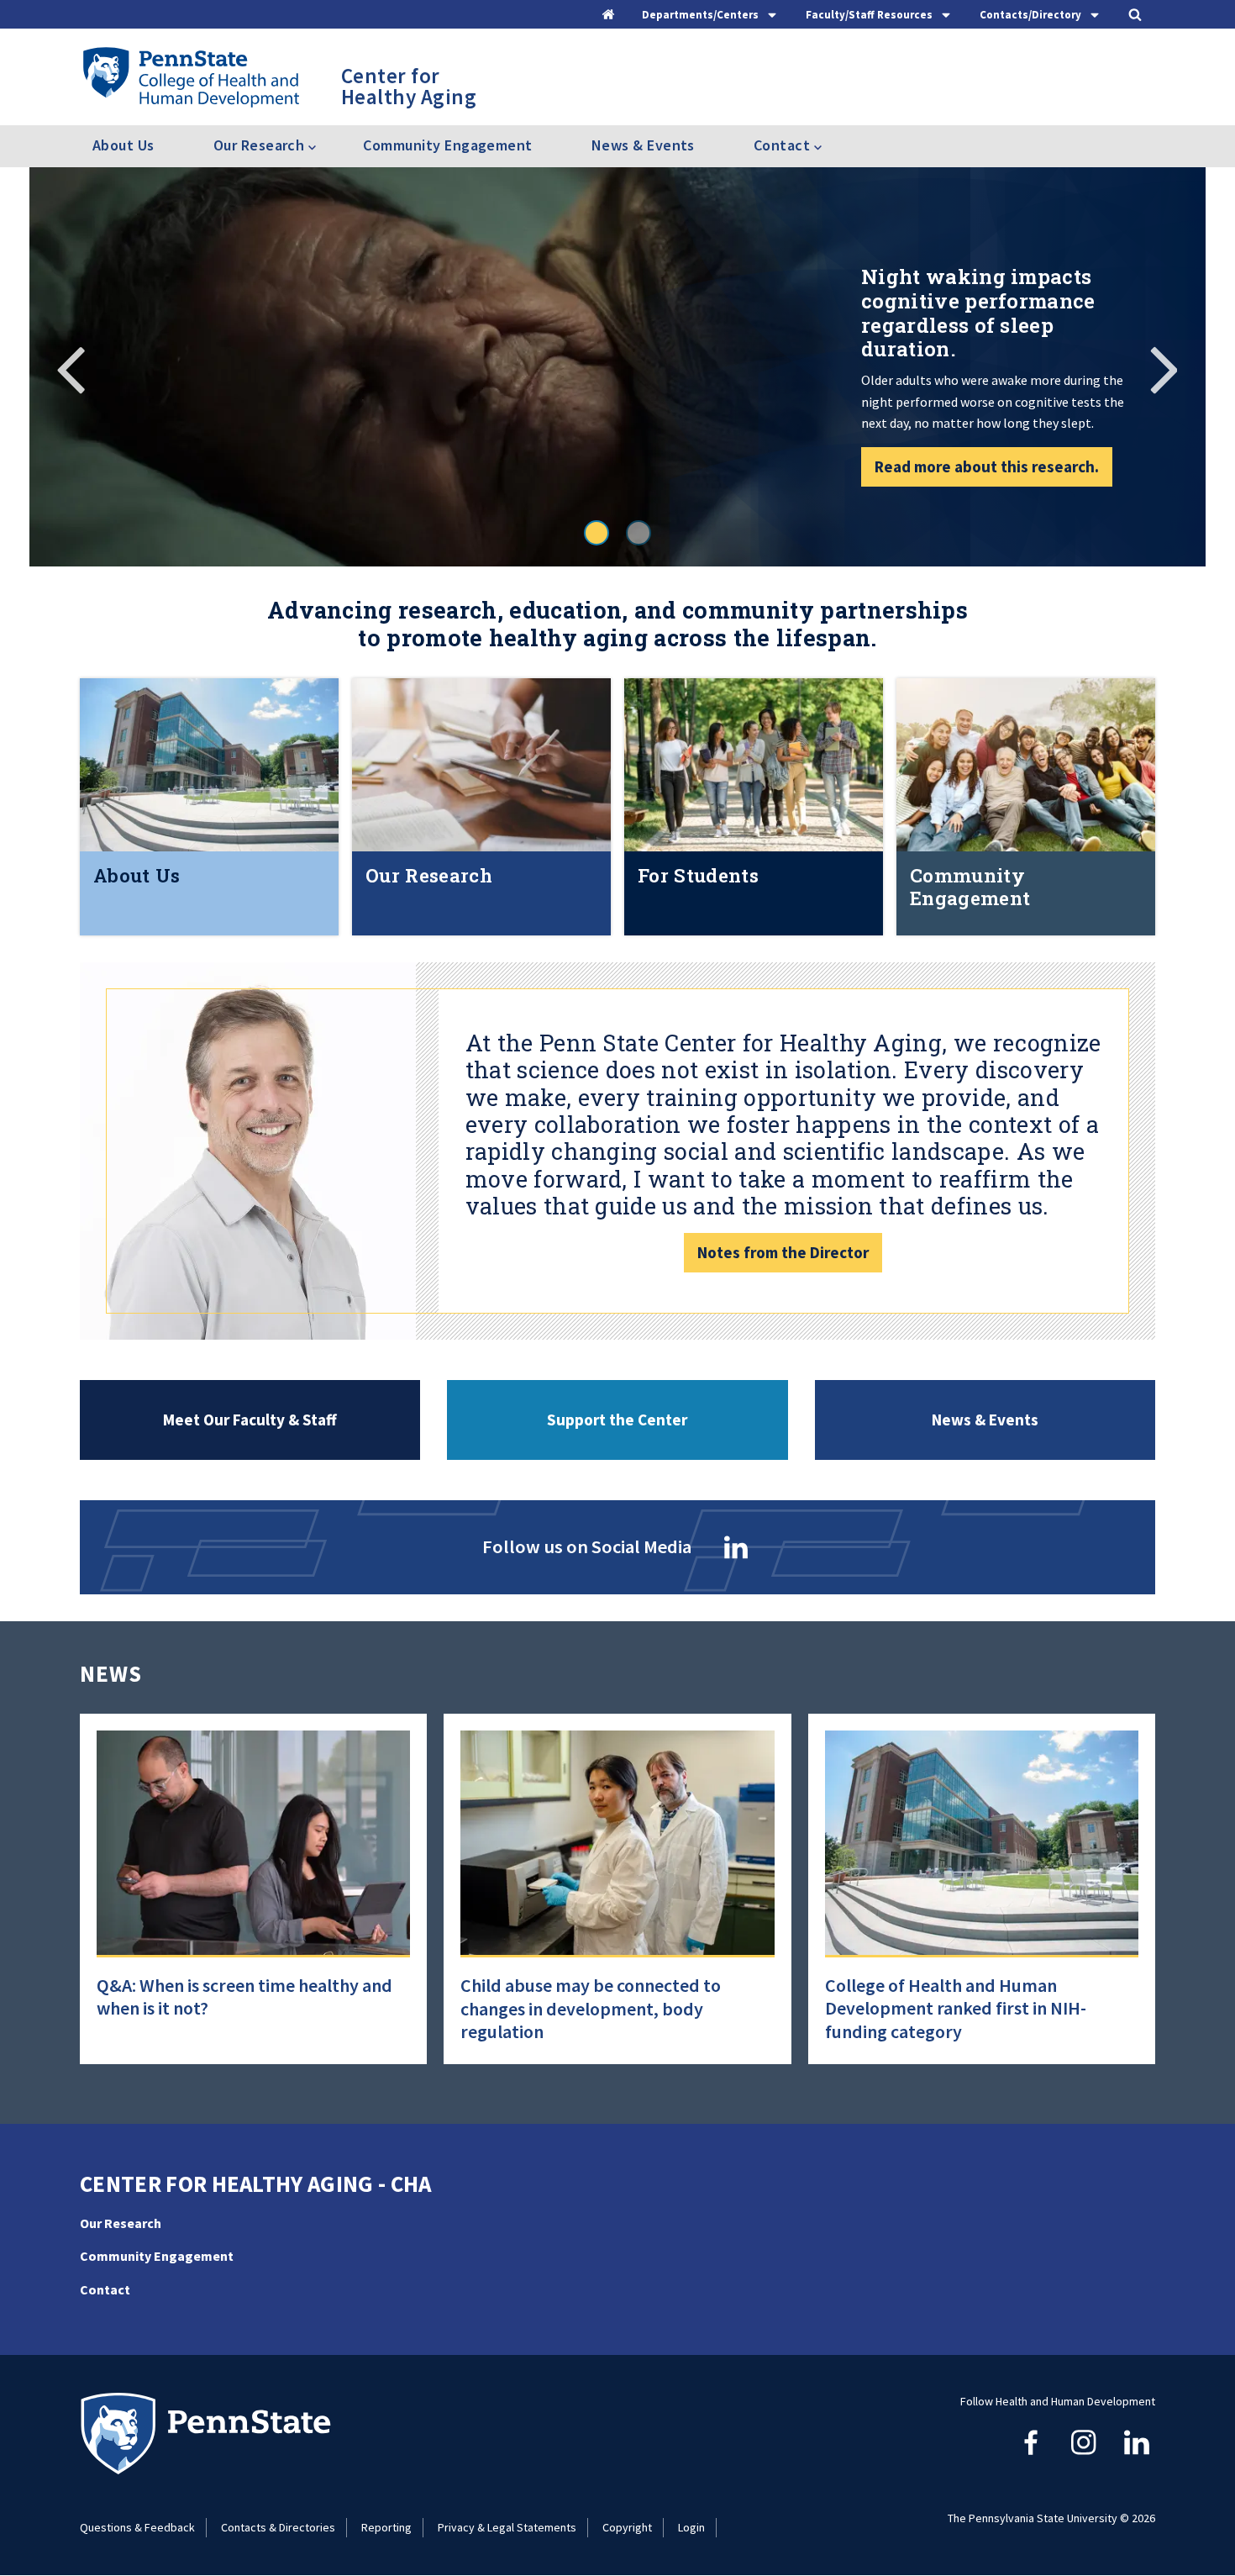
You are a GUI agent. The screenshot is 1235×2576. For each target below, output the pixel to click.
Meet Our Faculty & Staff (250, 1420)
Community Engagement (447, 145)
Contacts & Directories (278, 2527)
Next (1164, 367)
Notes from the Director (783, 1252)
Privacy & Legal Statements (507, 2527)
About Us (123, 145)
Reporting (386, 2527)
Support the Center (617, 1420)
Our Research (121, 2223)
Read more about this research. (987, 466)
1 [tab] (596, 533)
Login (691, 2527)
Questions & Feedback (137, 2527)
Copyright (627, 2527)
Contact (105, 2289)
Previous (71, 367)
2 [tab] (639, 533)
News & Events (643, 145)
